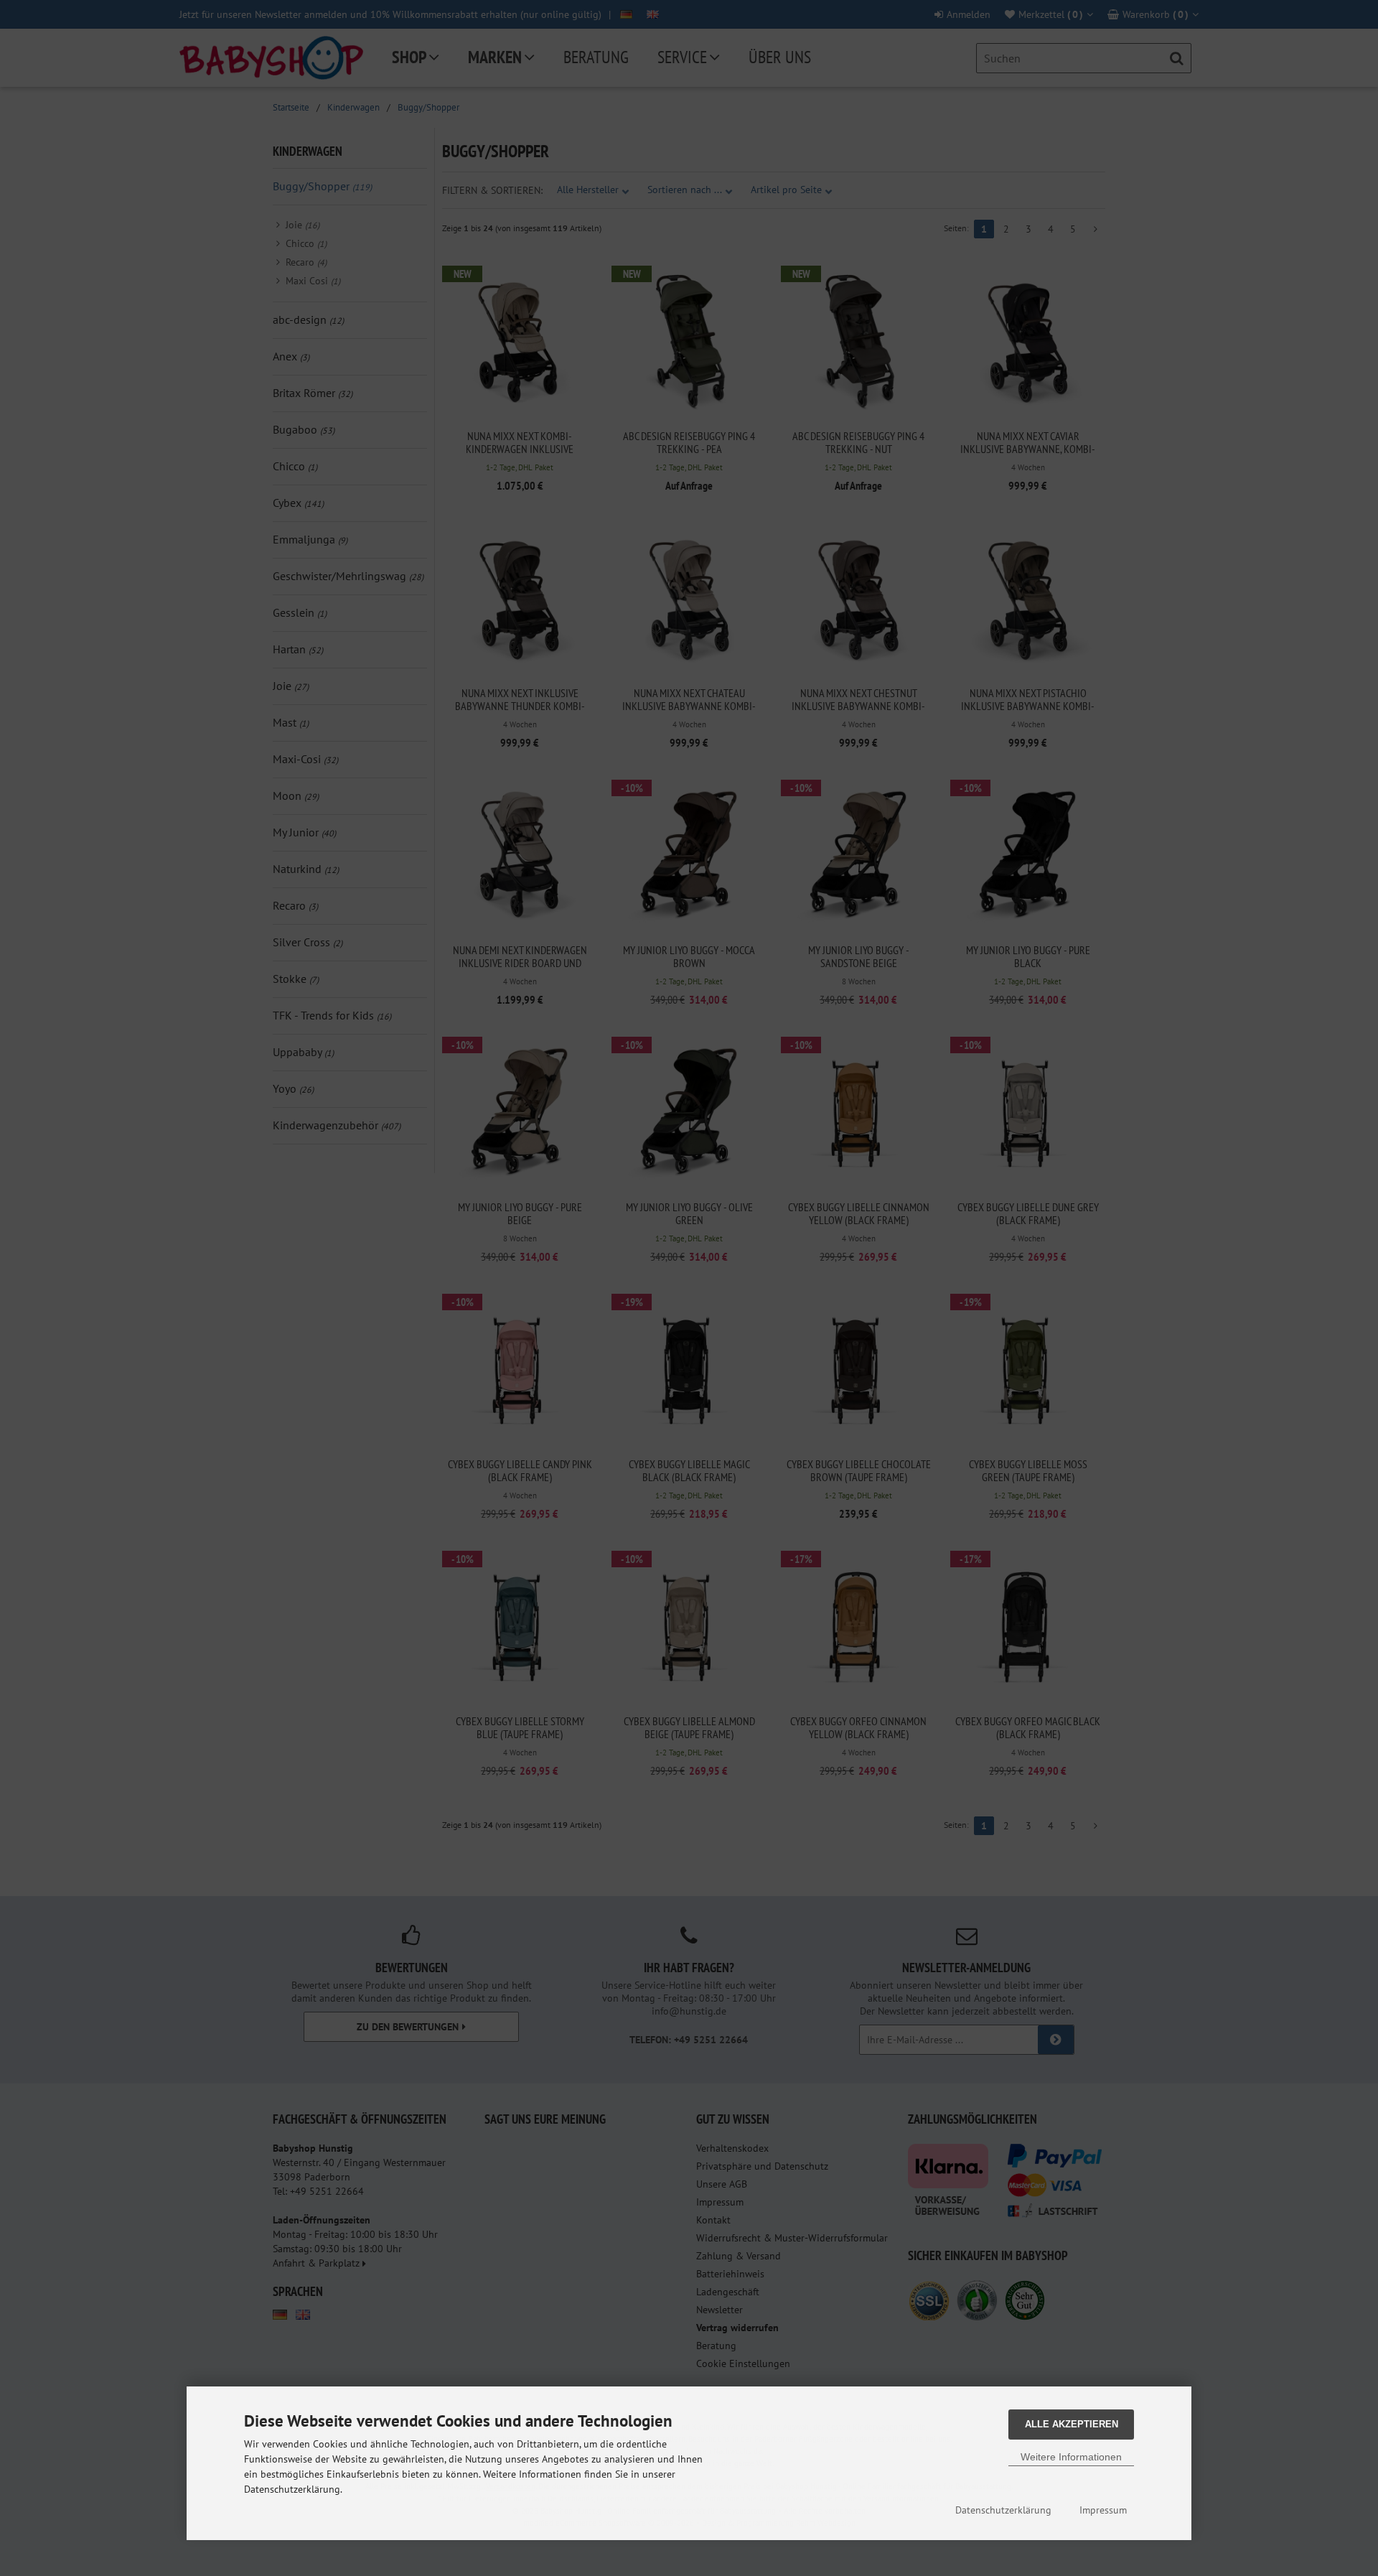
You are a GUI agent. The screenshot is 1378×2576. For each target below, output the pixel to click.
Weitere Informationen (1071, 2457)
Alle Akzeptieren (1072, 2424)
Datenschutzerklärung (1003, 2510)
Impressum (1103, 2510)
